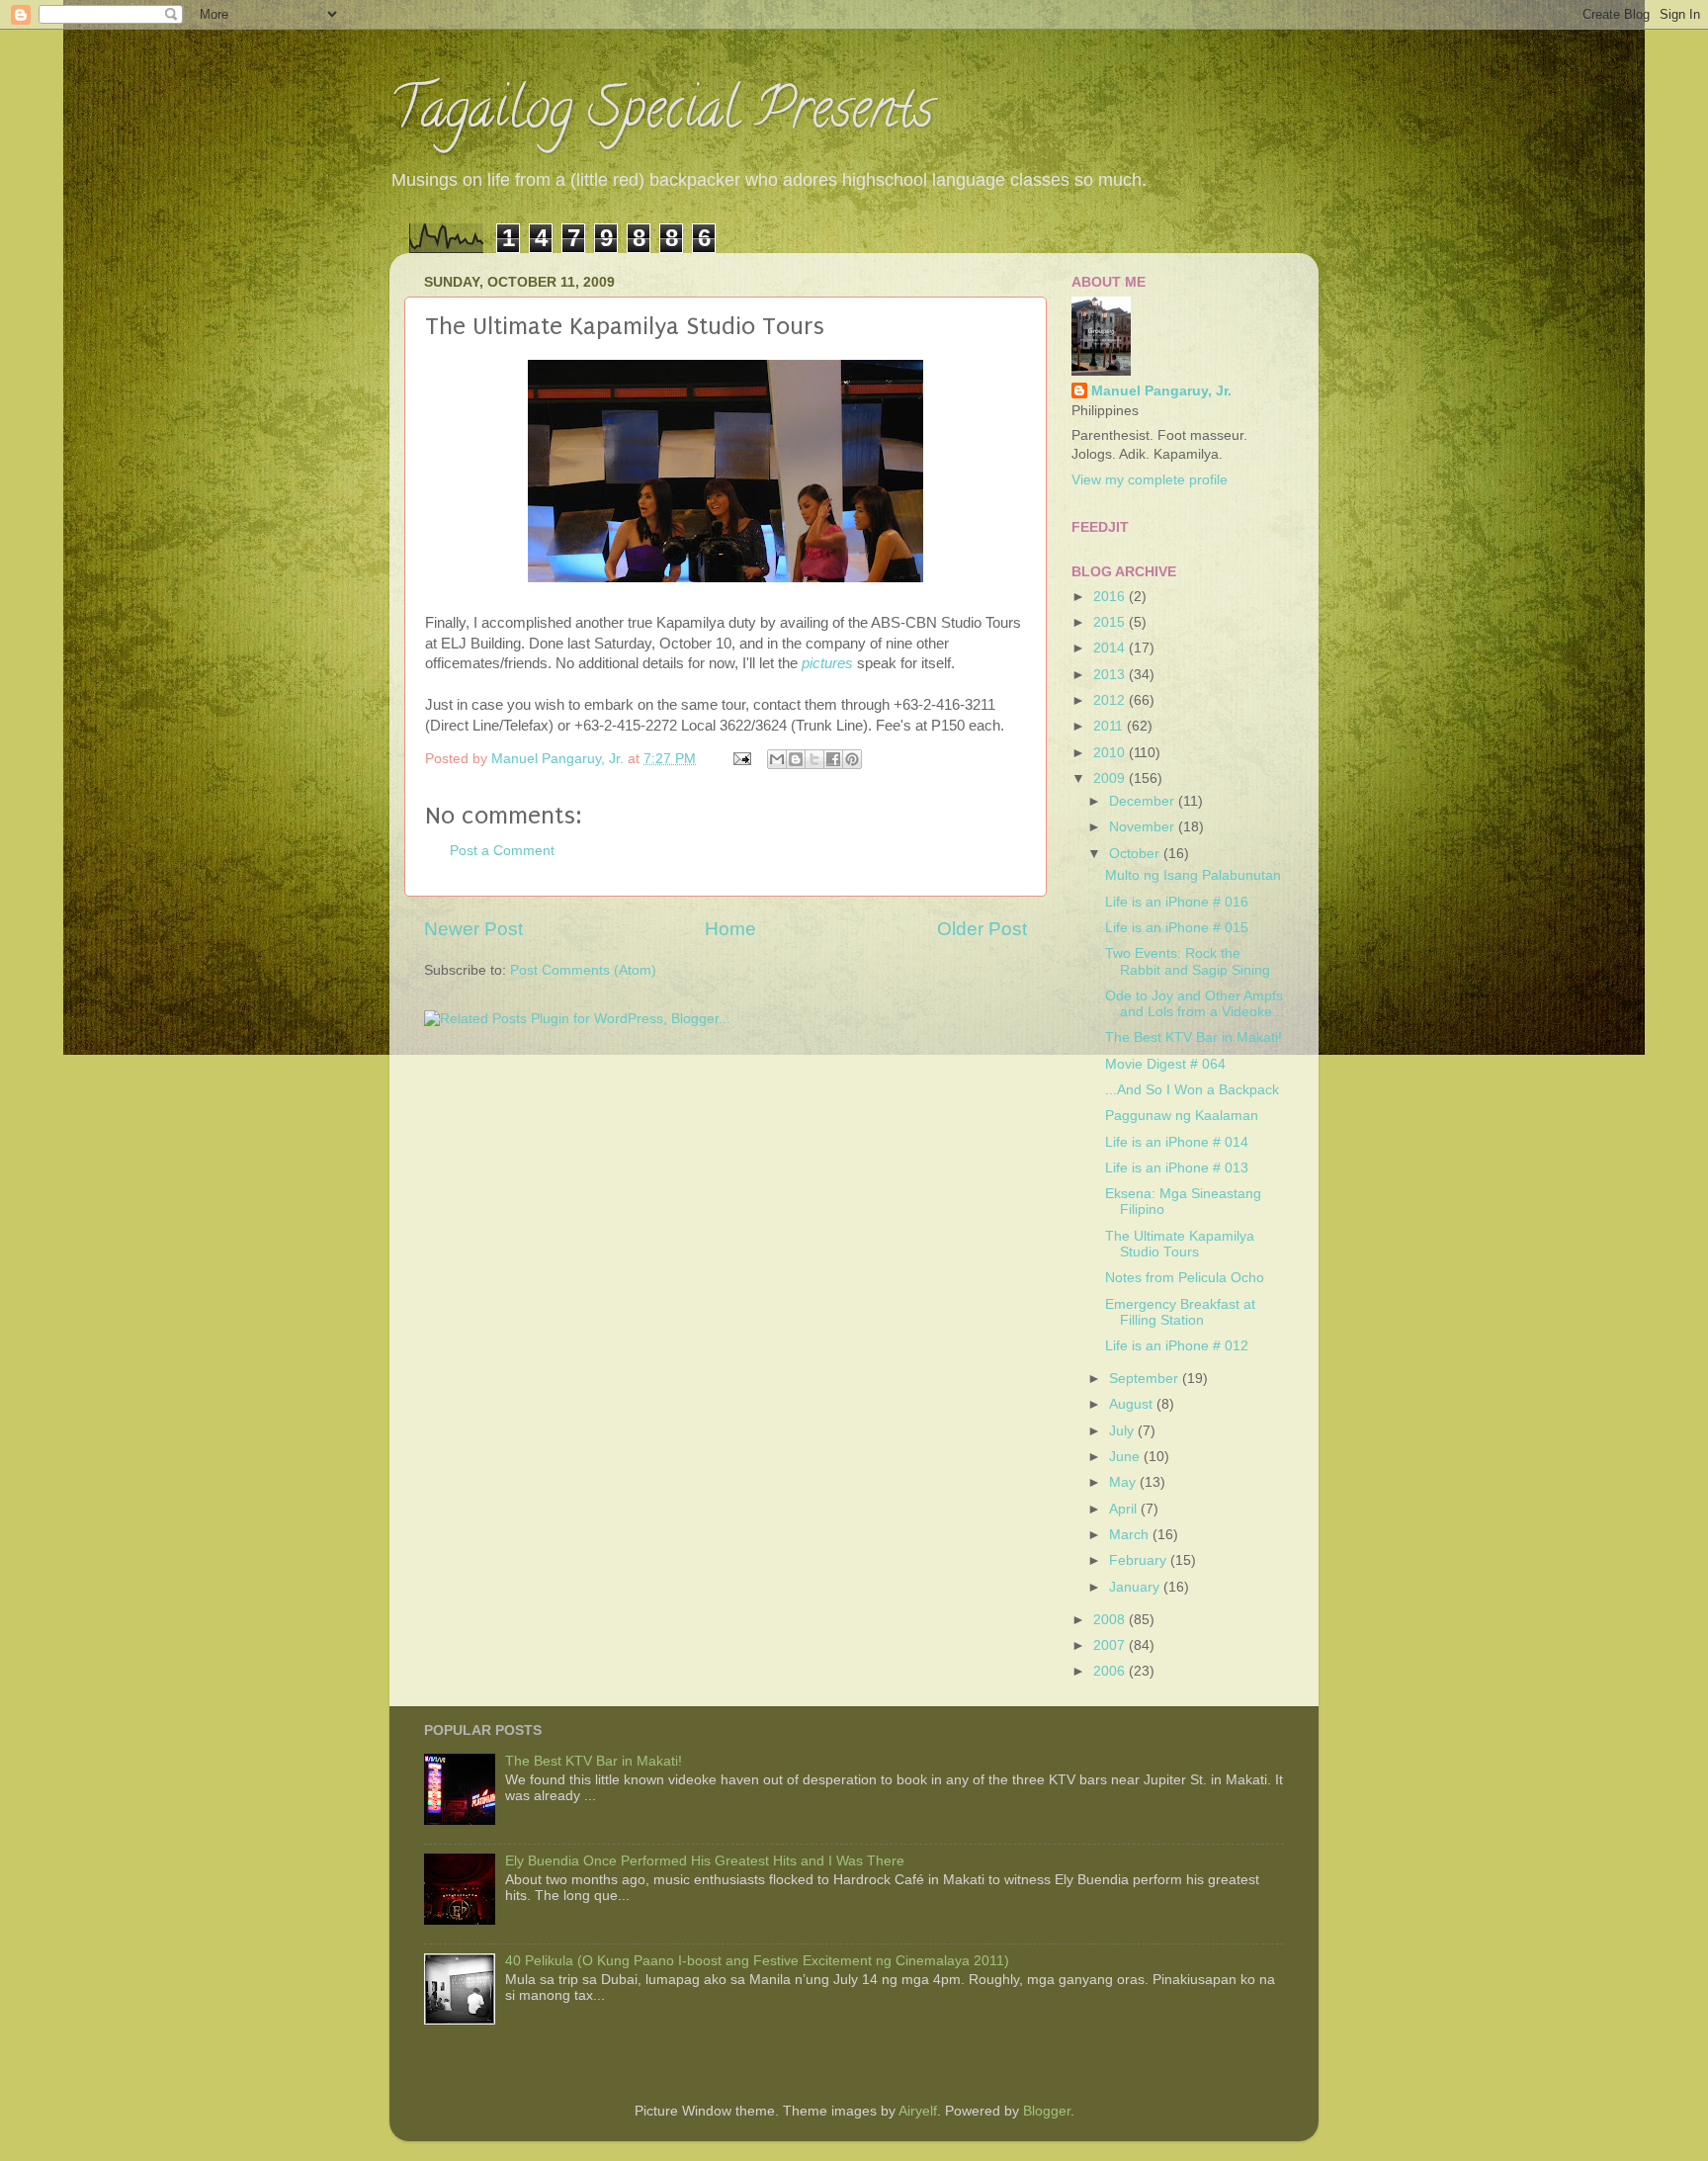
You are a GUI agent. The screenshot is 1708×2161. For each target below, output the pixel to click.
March (1131, 1535)
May (1124, 1482)
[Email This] (777, 759)
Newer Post (473, 929)
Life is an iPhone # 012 (1177, 1346)
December (1144, 801)
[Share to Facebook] (833, 759)
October (1136, 854)
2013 (1111, 675)
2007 (1111, 1645)
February (1140, 1560)
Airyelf (918, 2111)
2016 (1111, 597)
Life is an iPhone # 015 (1177, 928)
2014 (1111, 648)
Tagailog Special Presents (661, 114)
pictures (827, 663)
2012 (1111, 700)
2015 (1111, 622)
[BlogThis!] (796, 759)
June (1126, 1457)
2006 (1111, 1671)
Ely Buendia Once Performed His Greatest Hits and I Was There (705, 1861)
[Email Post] (741, 759)
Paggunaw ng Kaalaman (1182, 1116)
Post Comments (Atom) (583, 970)
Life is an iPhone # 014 (1177, 1142)
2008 (1111, 1620)
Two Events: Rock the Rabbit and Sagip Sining (1188, 961)
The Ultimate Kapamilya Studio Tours (1180, 1244)
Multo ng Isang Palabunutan (1193, 875)
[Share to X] (814, 759)
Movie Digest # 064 (1165, 1064)
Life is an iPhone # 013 (1177, 1168)
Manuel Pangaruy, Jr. (1161, 391)
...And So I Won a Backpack (1192, 1090)
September (1146, 1379)
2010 (1111, 753)
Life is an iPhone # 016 (1177, 902)
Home (730, 929)
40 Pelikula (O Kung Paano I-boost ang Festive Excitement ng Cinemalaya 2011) (757, 1961)
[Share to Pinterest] (852, 759)
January (1136, 1587)
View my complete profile (1150, 480)
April (1125, 1509)
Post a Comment (502, 851)
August (1133, 1404)
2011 (1110, 726)
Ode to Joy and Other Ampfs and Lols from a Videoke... (1195, 1004)
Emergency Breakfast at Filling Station (1180, 1312)
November (1144, 827)
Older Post (982, 929)
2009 (1111, 778)
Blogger (1047, 2111)
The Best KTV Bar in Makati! (1194, 1037)
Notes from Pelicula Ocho (1185, 1278)
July (1123, 1431)
